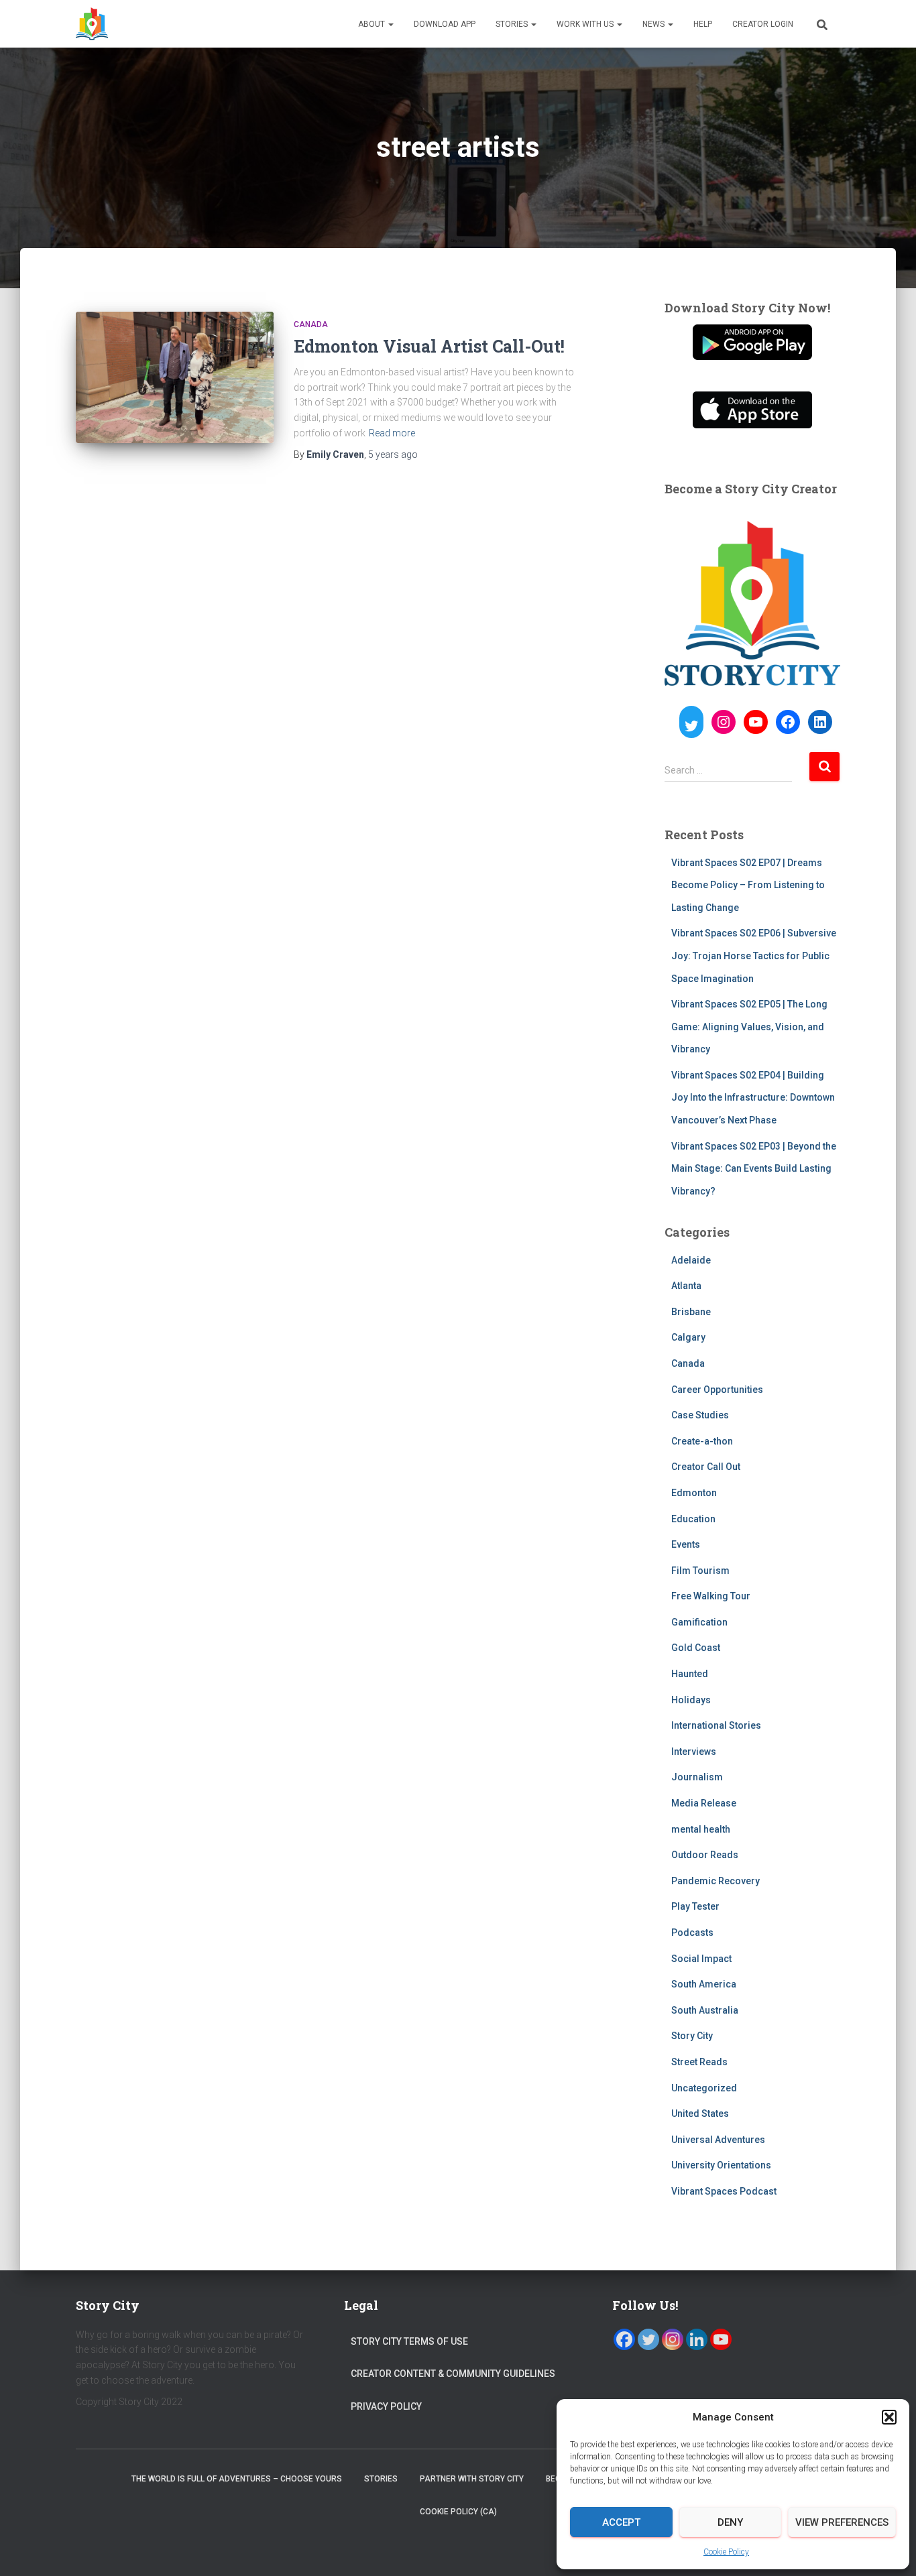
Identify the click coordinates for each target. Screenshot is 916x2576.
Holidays (691, 1700)
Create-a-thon (702, 1441)
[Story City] (92, 24)
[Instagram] (673, 2339)
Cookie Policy (726, 2552)
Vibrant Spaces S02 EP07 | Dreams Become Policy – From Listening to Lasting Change (748, 885)
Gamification (699, 1622)
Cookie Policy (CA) (458, 2512)
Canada (311, 324)
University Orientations (721, 2165)
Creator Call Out (706, 1467)
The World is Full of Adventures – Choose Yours (237, 2479)
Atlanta (686, 1286)
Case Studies (700, 1415)
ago (393, 454)
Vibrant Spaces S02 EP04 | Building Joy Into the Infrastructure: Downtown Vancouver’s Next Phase (753, 1098)
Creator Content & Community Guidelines (453, 2374)
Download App (445, 24)
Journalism (697, 1777)
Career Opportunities (717, 1390)
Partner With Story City (472, 2479)
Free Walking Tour (711, 1596)
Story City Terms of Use (409, 2341)
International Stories (716, 1725)
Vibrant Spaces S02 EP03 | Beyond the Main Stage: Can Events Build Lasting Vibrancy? (754, 1169)
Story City (692, 2036)
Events (686, 1544)
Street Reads (699, 2062)
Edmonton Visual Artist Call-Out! (429, 346)
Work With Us (586, 24)
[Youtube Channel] (721, 2339)
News (654, 24)
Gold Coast (696, 1648)
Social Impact (701, 1959)
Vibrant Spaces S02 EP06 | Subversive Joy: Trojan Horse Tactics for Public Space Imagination (754, 956)
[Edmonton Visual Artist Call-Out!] (175, 378)
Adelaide (691, 1260)
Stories (513, 24)
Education (693, 1519)
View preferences (842, 2522)
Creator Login (763, 24)
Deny (730, 2522)
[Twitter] (648, 2339)
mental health (701, 1829)
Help (703, 24)
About (373, 24)
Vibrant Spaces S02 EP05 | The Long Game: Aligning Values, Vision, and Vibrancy (749, 1027)
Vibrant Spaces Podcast (724, 2191)
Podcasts (692, 1933)
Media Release (704, 1803)
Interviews (694, 1752)
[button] (889, 2417)
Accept (621, 2522)
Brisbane (691, 1312)
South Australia (705, 2010)
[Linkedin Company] (697, 2339)
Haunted (690, 1674)
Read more (392, 433)
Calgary (688, 1337)
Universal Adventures (718, 2140)
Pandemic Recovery (715, 1881)
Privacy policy (386, 2406)
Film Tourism (700, 1571)
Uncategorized (704, 2088)
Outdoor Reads (705, 1855)
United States (700, 2113)
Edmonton (694, 1493)
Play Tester (695, 1906)
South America (704, 1984)
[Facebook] (624, 2339)
